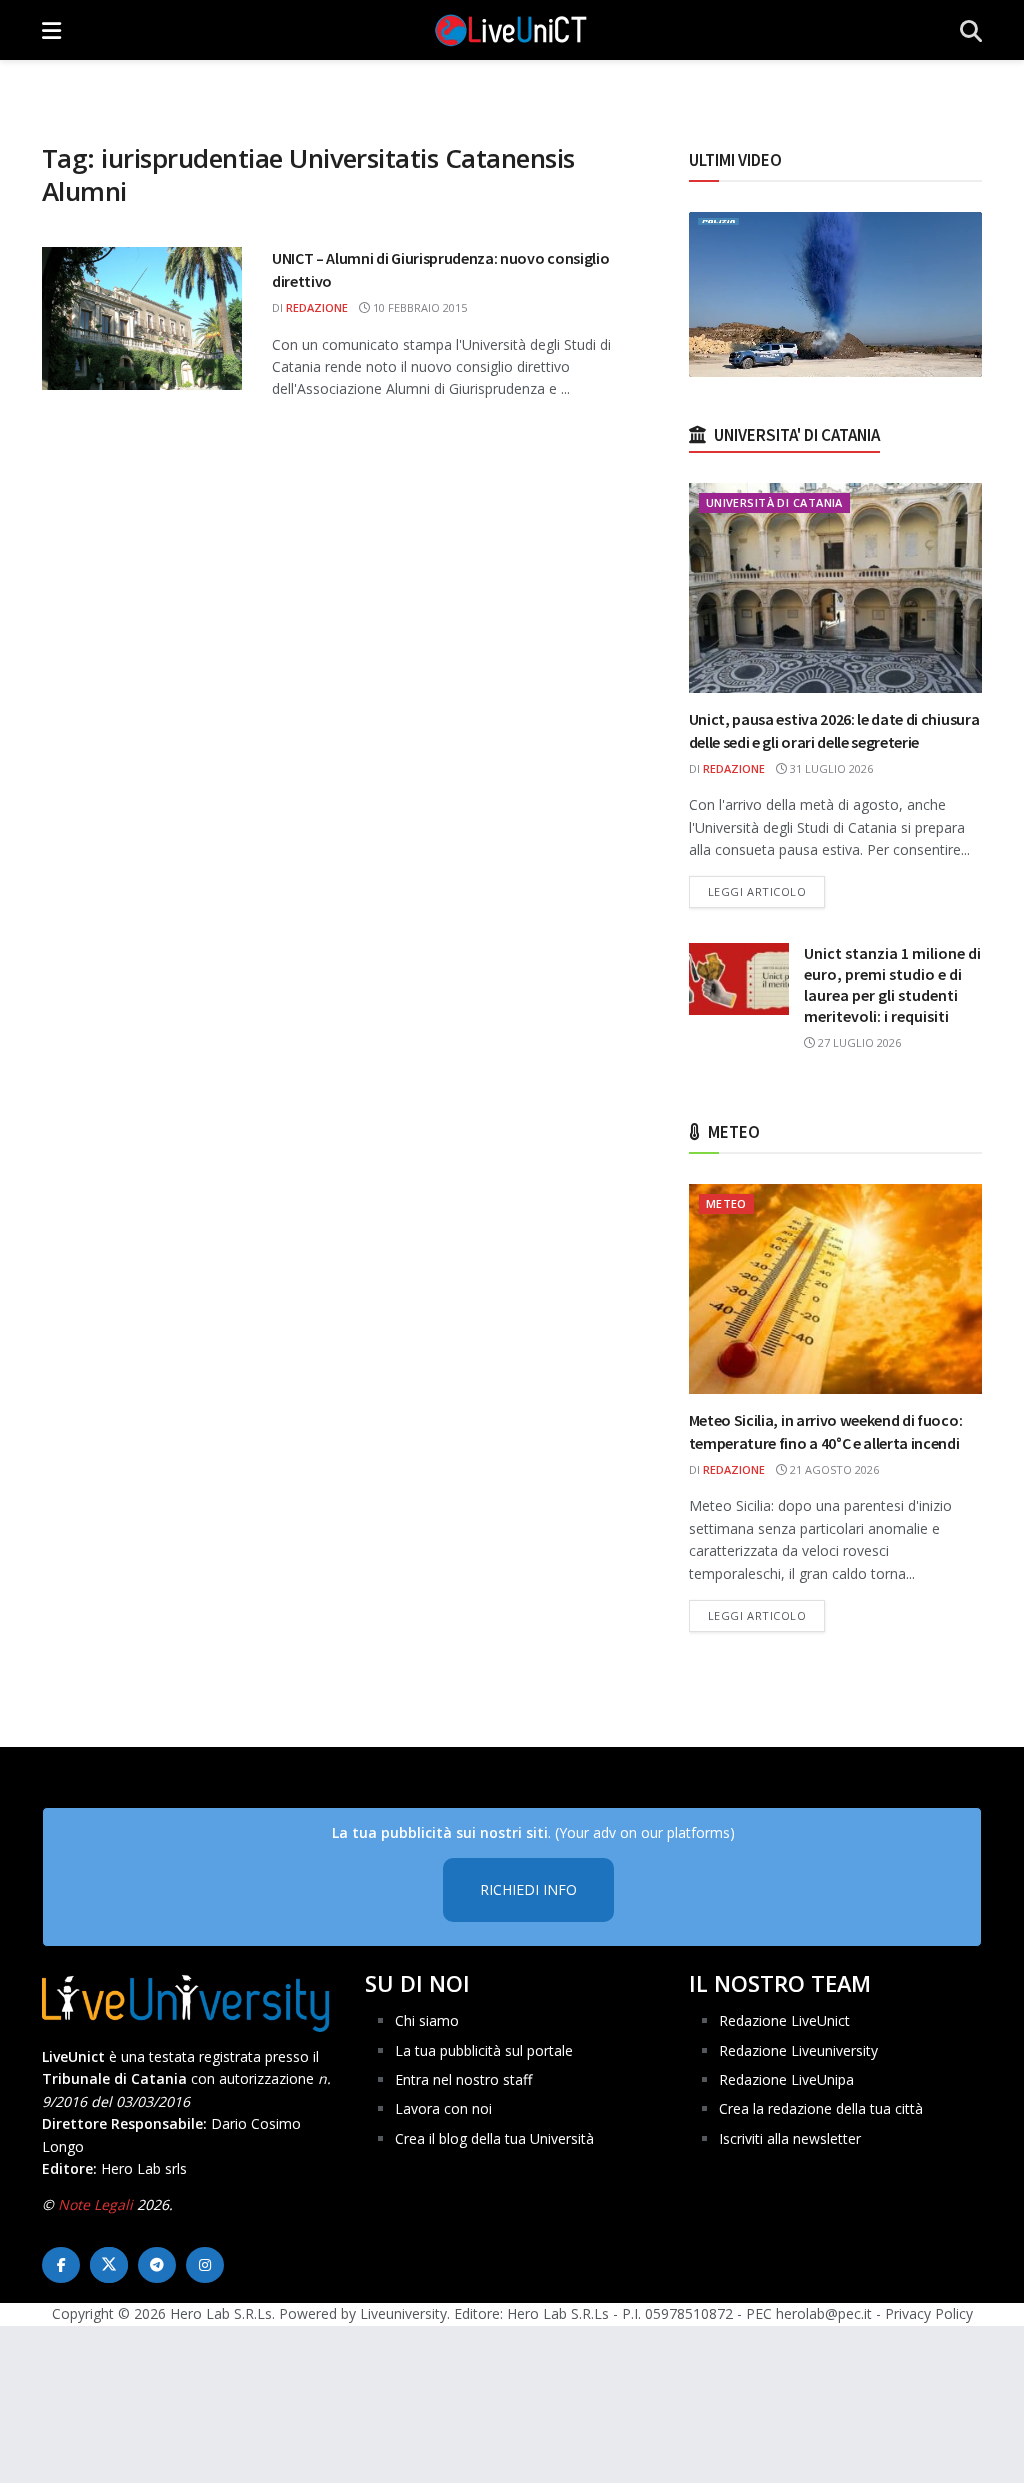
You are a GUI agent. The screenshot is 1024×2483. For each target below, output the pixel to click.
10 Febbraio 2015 (418, 307)
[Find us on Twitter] (109, 2265)
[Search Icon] (971, 30)
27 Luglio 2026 (858, 1042)
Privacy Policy (929, 2313)
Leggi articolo (767, 891)
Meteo (726, 1203)
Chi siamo (427, 2020)
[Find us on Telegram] (157, 2265)
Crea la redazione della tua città (821, 2108)
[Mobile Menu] (51, 30)
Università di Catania (774, 502)
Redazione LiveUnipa (786, 2079)
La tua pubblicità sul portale (484, 2050)
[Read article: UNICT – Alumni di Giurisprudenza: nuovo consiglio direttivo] (142, 318)
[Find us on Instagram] (205, 2265)
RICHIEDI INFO (528, 1889)
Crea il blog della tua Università (494, 2138)
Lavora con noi (443, 2108)
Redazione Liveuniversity (798, 2050)
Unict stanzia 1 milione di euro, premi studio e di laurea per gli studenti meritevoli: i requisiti (892, 984)
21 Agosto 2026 (833, 1469)
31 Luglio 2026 (830, 768)
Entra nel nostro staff (463, 2079)
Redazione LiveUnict (784, 2020)
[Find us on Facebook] (61, 2265)
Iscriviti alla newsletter (790, 2138)
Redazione (317, 307)
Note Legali (95, 2204)
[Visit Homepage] (511, 30)
